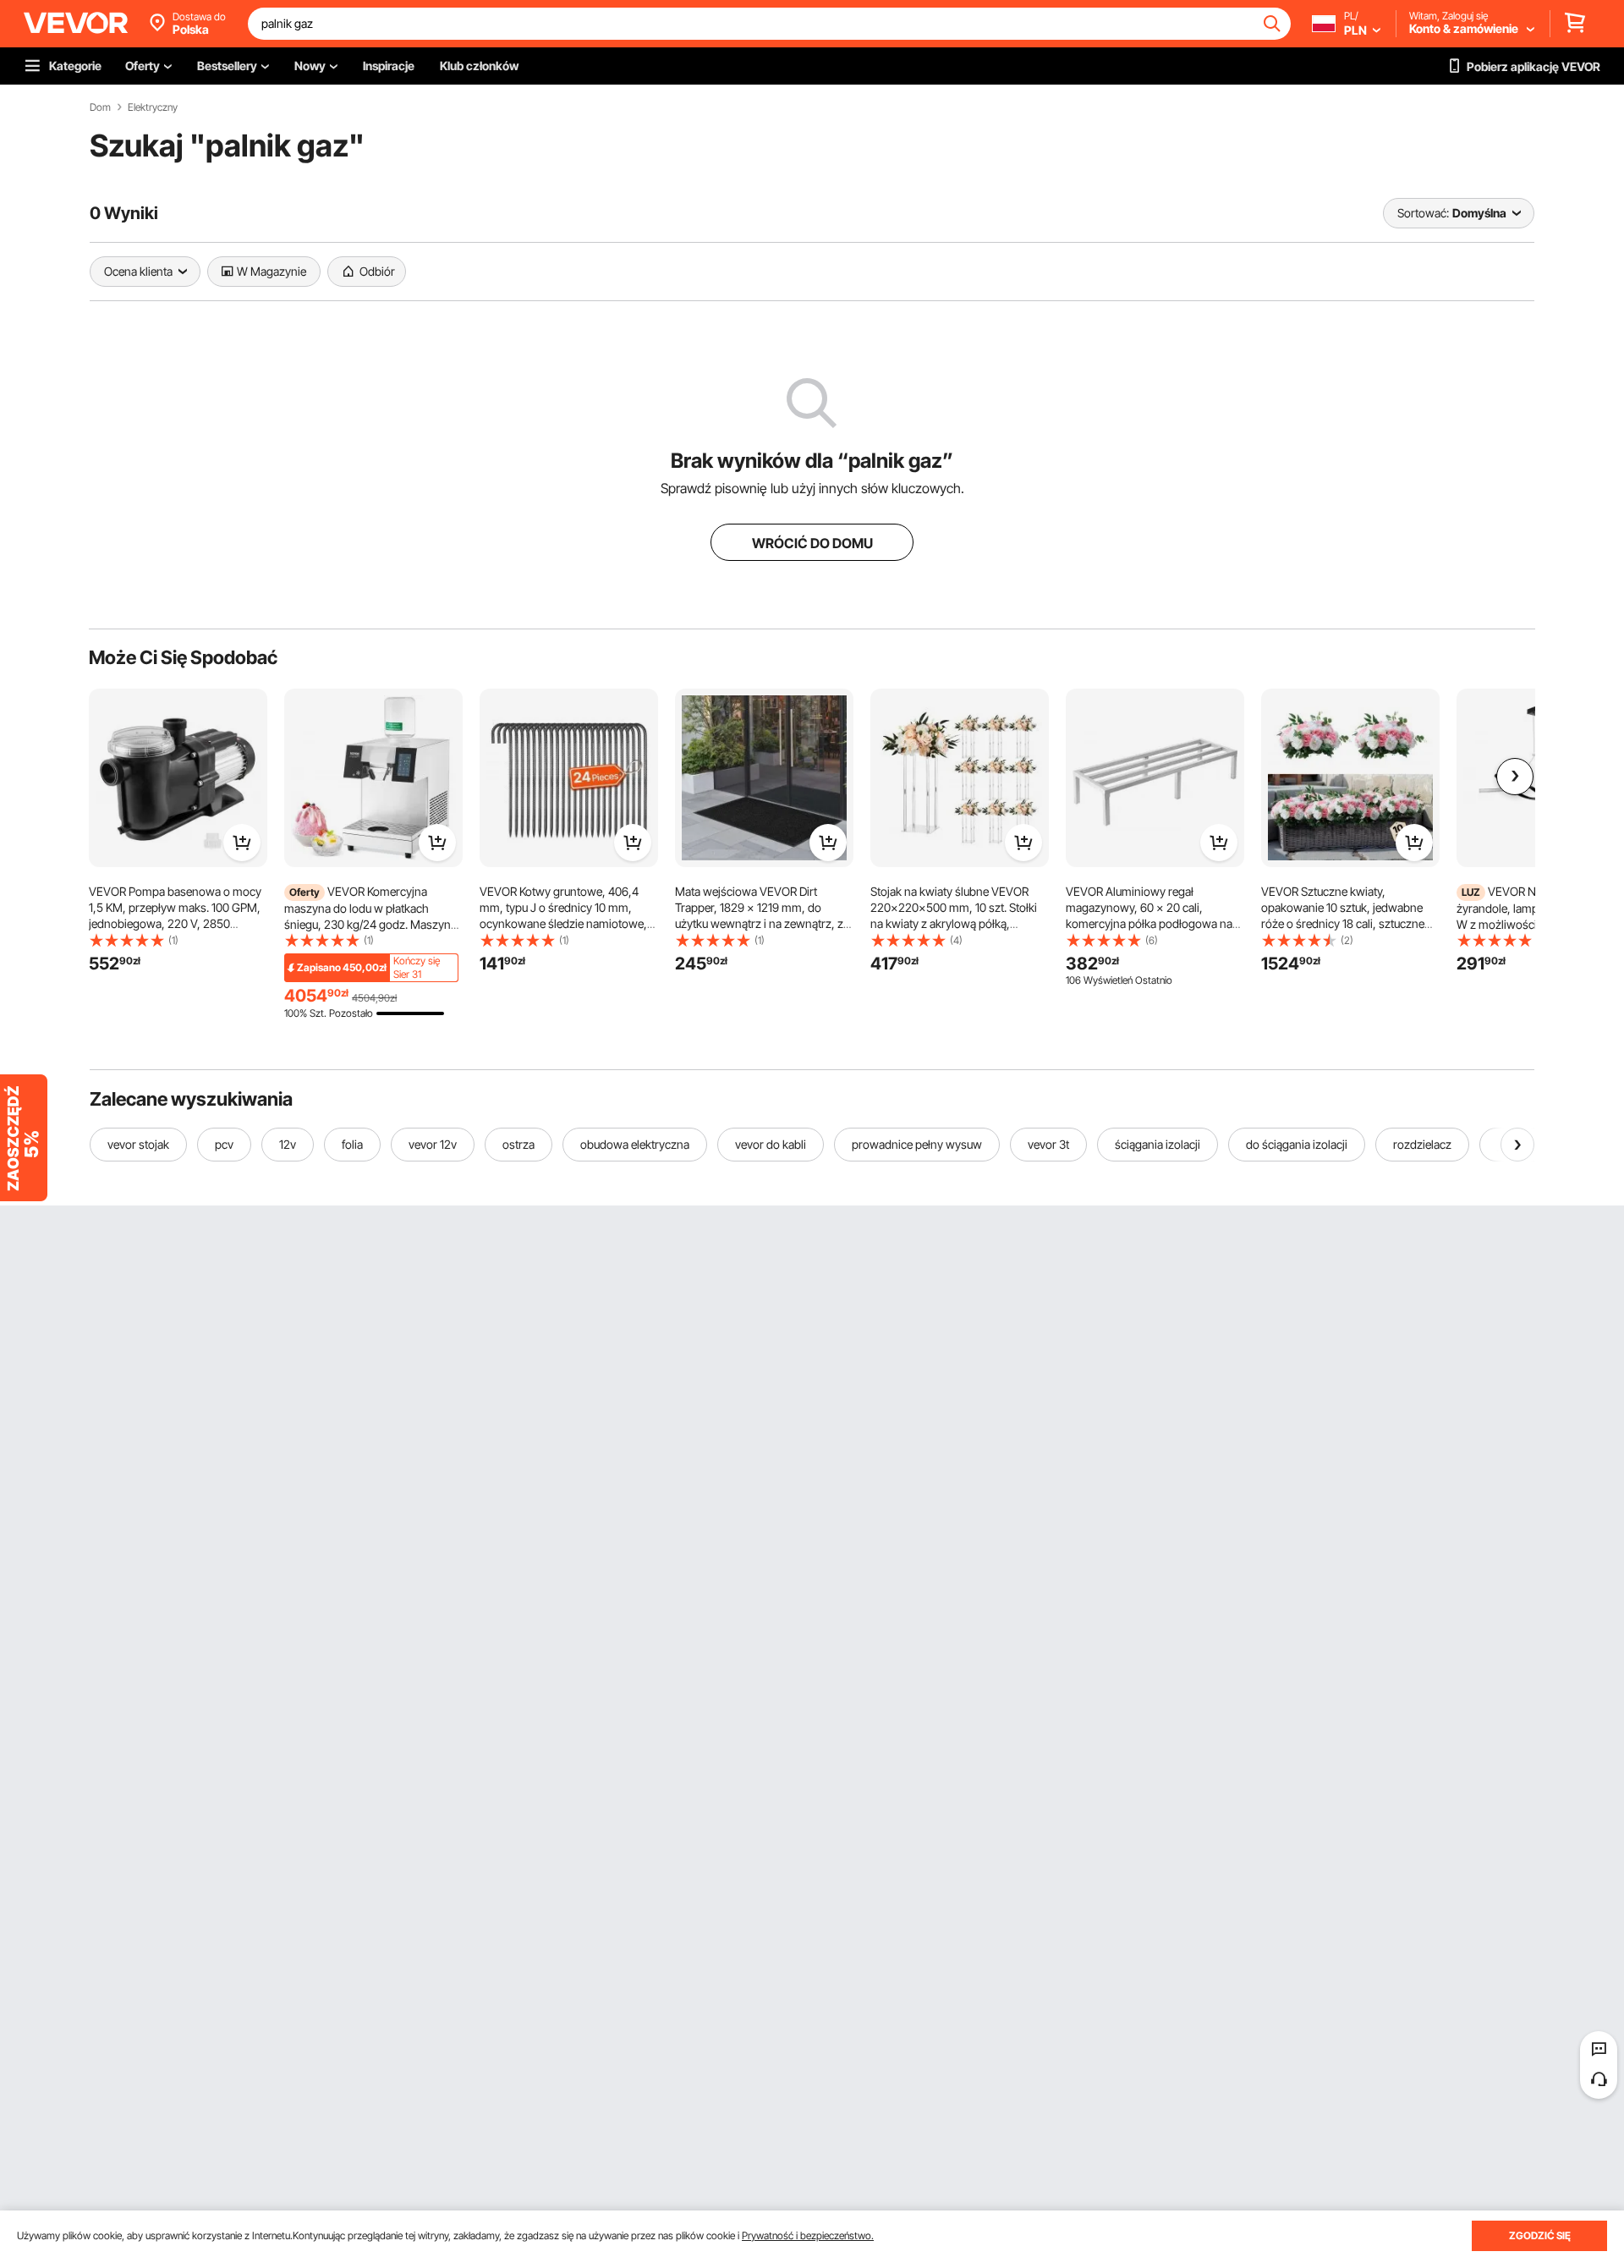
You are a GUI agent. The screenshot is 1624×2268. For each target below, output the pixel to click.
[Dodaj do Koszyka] (242, 843)
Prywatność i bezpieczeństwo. (808, 2235)
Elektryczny (153, 107)
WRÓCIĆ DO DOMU (812, 543)
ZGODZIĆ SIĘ (1540, 2235)
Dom (100, 107)
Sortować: (1423, 213)
